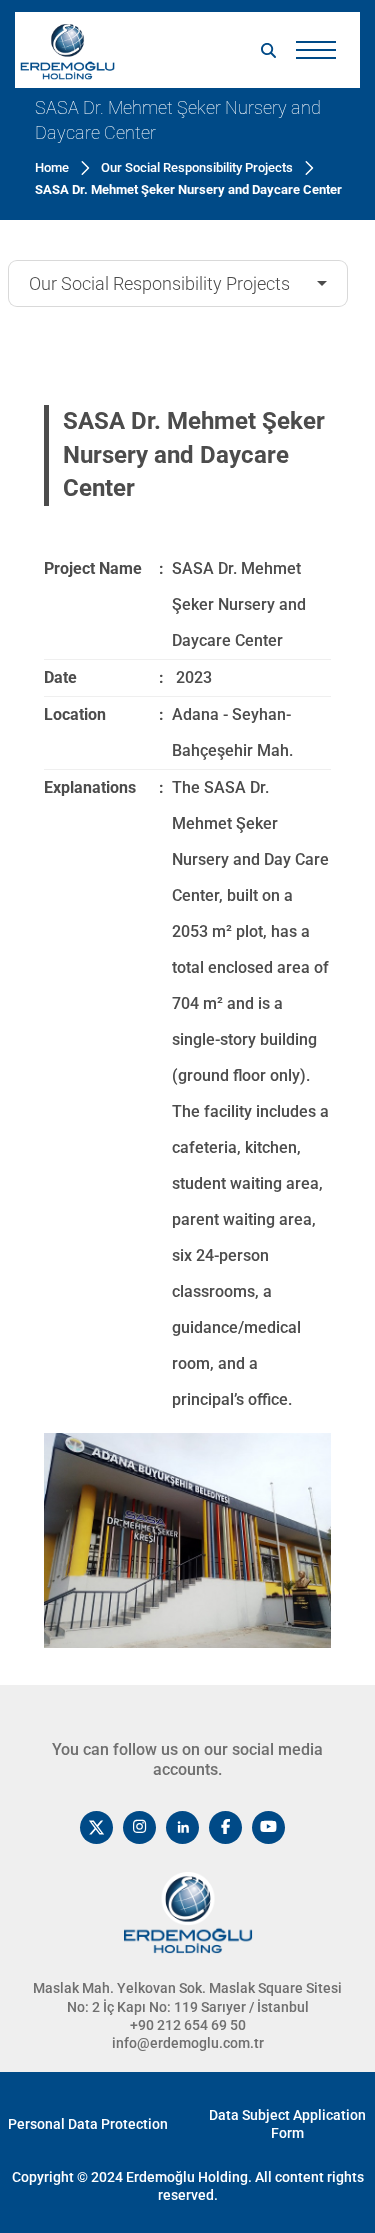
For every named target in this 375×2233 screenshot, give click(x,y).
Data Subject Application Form (287, 2124)
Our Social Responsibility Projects (159, 283)
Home (52, 167)
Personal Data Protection (88, 2124)
